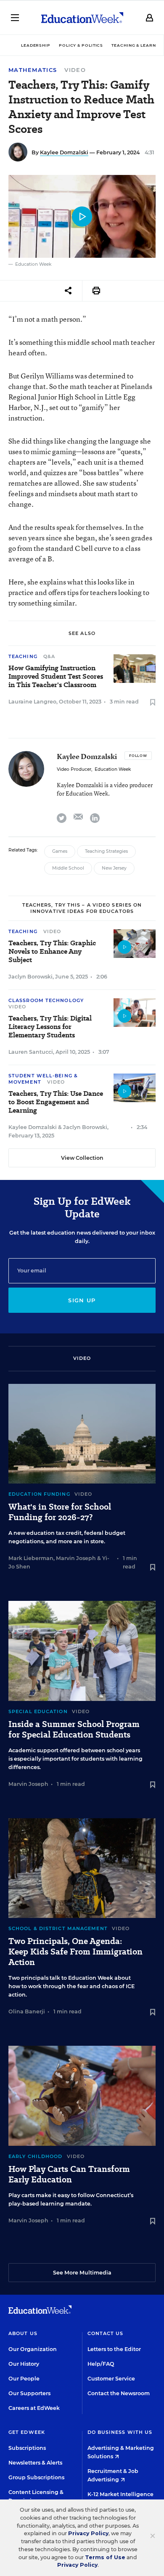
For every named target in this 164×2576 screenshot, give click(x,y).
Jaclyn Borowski (30, 977)
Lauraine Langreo (32, 702)
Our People (24, 2379)
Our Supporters (29, 2393)
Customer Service (111, 2379)
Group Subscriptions (36, 2477)
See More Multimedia (82, 2273)
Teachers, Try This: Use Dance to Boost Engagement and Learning (56, 1102)
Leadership (36, 45)
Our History (24, 2364)
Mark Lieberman (31, 1558)
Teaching (23, 656)
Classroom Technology (46, 1000)
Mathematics (33, 70)
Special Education (38, 1711)
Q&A (49, 656)
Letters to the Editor (114, 2349)
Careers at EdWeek (34, 2408)
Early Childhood (36, 2156)
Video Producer (74, 769)
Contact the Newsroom (119, 2393)
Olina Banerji (27, 2011)
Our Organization (33, 2349)
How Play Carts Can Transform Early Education (69, 2174)
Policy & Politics (81, 45)
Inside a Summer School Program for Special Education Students (74, 1730)
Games (60, 851)
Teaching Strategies (106, 851)
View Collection (82, 1158)
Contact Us (106, 2333)
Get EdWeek (27, 2432)
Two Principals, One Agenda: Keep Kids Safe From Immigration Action (75, 1952)
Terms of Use (105, 2557)
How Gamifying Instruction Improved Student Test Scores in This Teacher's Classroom (56, 677)
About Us (23, 2333)
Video (75, 70)
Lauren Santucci (31, 1052)
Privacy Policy (88, 2533)
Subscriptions (27, 2448)
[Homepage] (82, 18)
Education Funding (39, 1494)
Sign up (82, 1300)
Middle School (68, 868)
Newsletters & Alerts (35, 2463)
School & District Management (58, 1928)
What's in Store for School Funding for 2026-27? (60, 1512)
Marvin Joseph (76, 1558)
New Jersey (114, 868)
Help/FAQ (101, 2364)
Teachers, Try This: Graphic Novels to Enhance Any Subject (52, 952)
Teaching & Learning (138, 45)
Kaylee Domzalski (64, 152)
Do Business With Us (120, 2432)
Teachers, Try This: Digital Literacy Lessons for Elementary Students (50, 1027)
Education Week (113, 769)
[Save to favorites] (153, 703)
